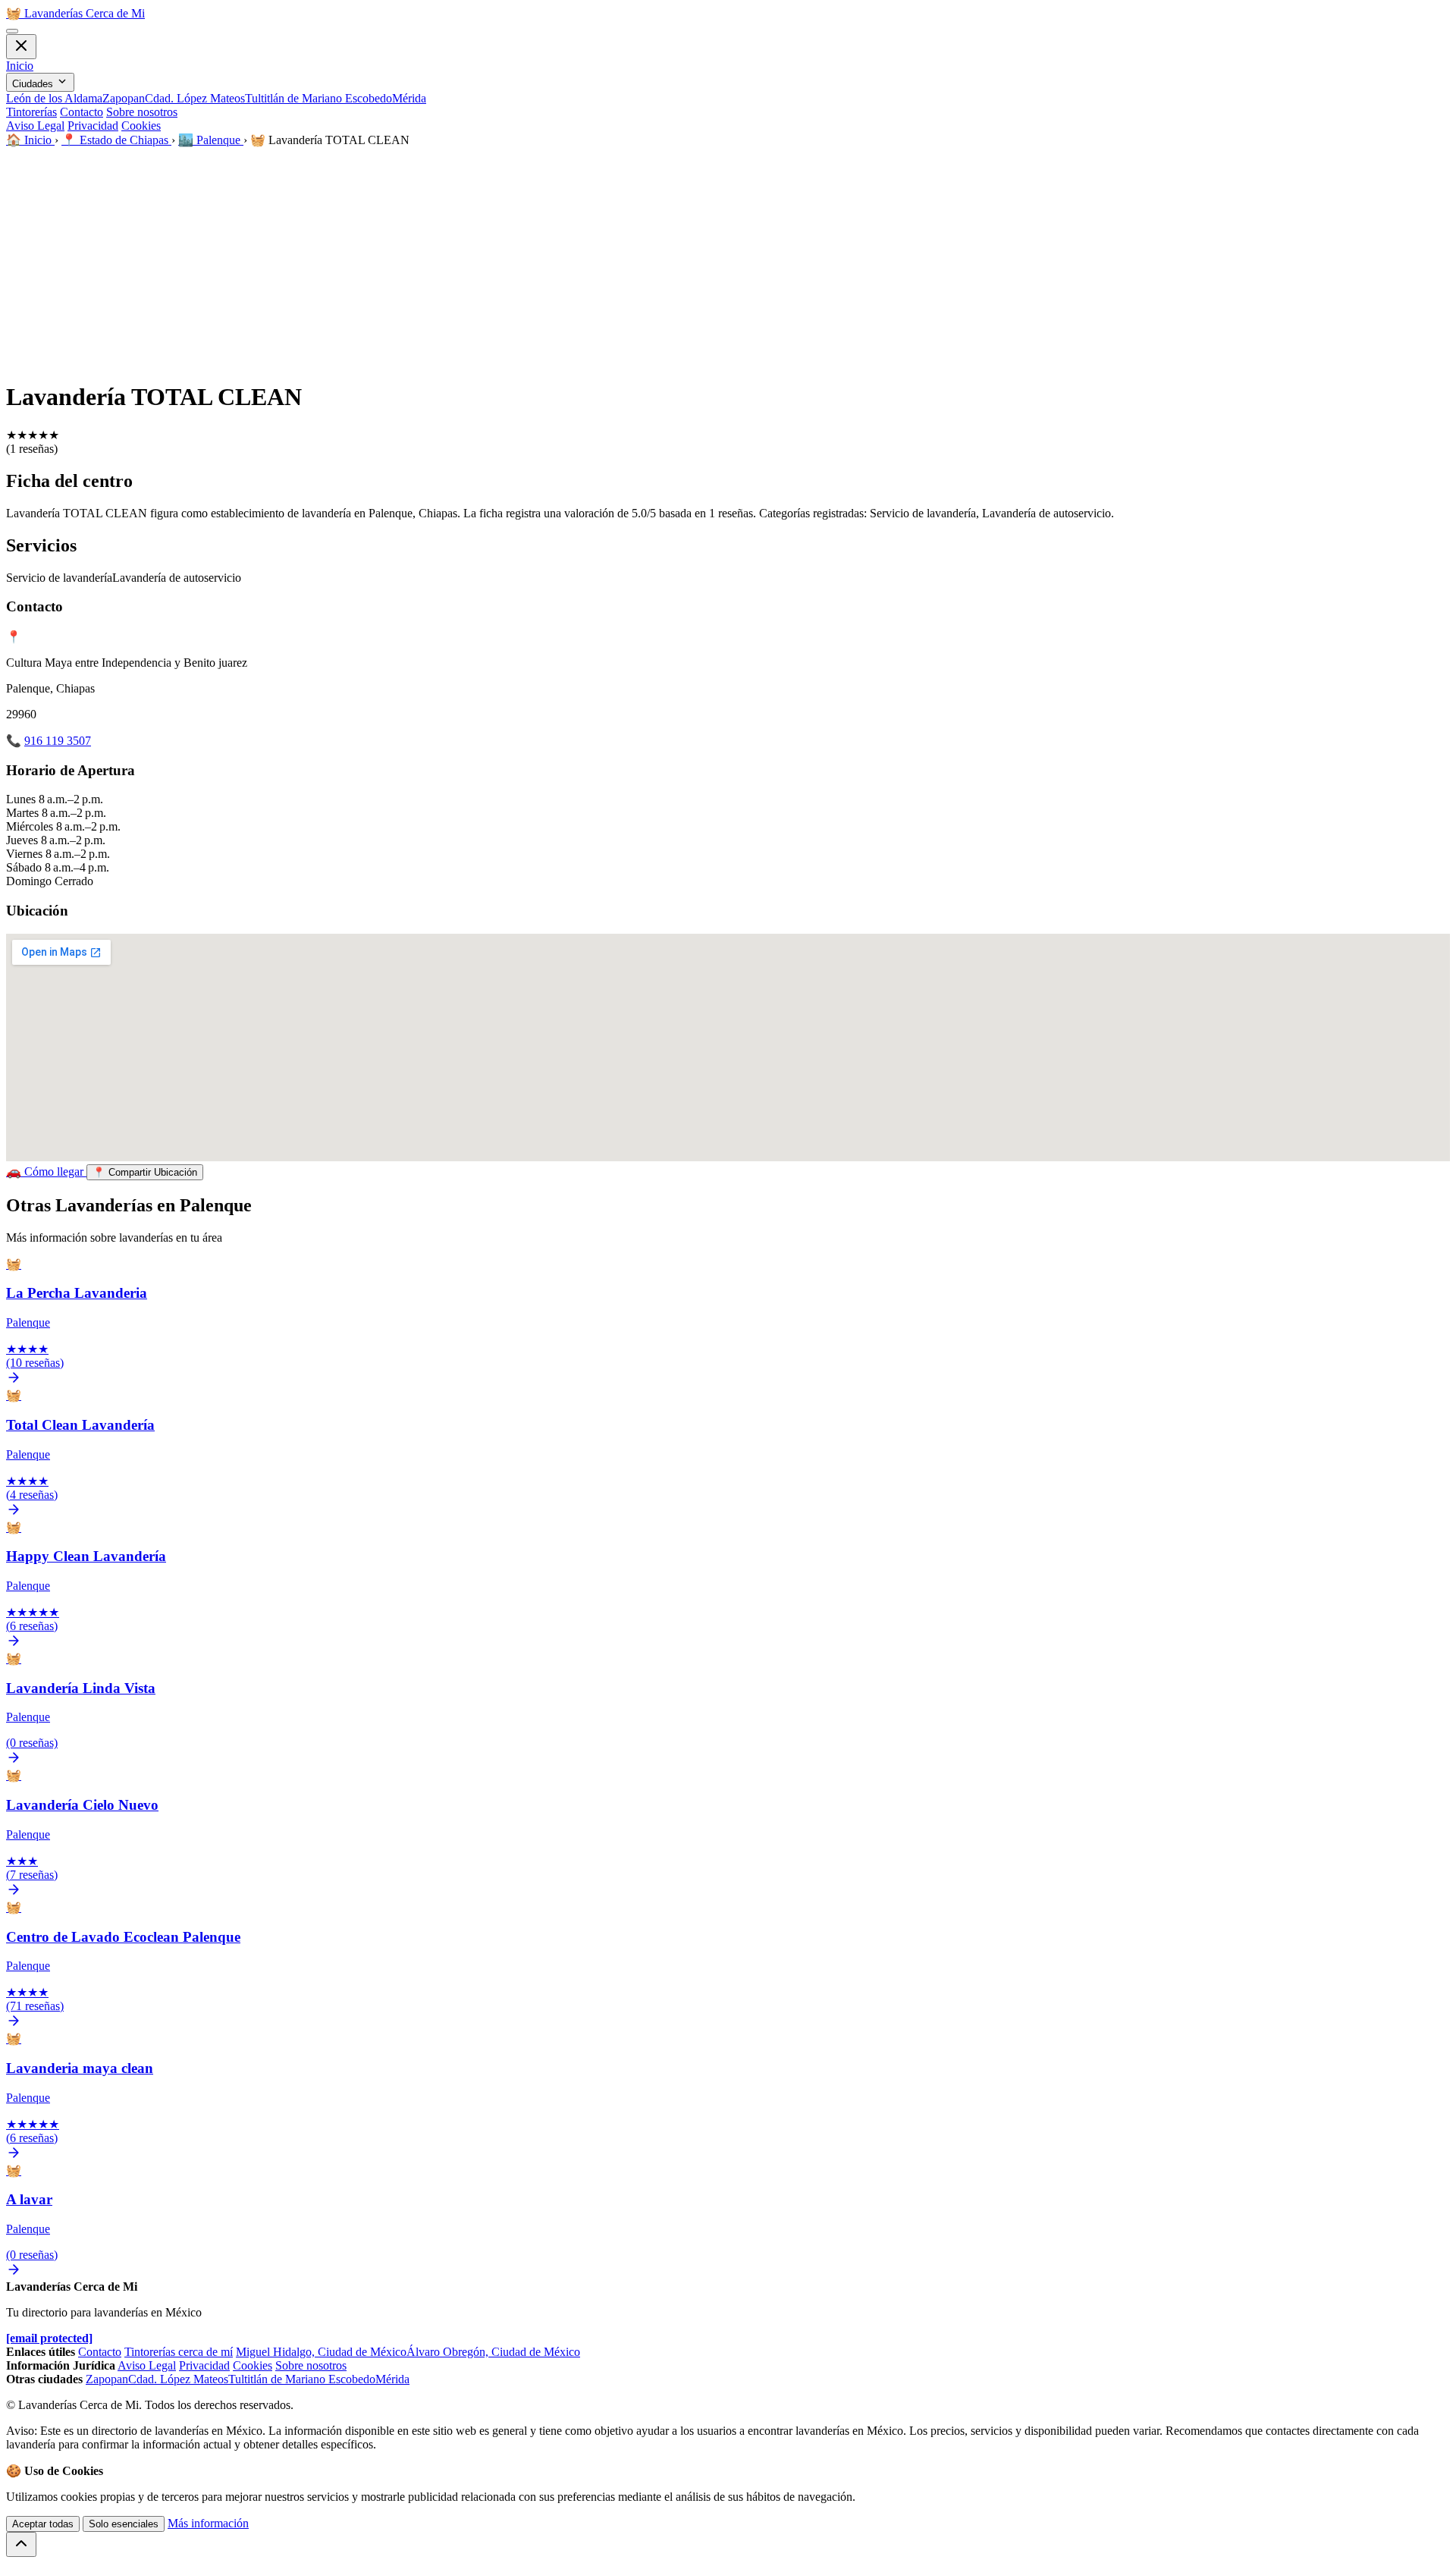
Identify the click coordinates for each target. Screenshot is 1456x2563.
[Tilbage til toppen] (21, 2544)
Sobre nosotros (142, 112)
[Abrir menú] (12, 31)
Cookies (141, 126)
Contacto (82, 112)
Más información (208, 2523)
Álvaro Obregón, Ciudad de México (493, 2352)
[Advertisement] (728, 261)
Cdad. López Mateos (195, 98)
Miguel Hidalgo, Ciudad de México (321, 2352)
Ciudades (34, 84)
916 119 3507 (58, 741)
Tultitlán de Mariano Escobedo (318, 98)
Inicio (20, 66)
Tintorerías (31, 112)
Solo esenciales (124, 2524)
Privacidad (93, 126)
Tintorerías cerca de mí (179, 2352)
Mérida (409, 98)
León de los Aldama (54, 98)
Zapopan (124, 98)
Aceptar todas (43, 2524)
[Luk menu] (21, 47)
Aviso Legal (35, 126)
